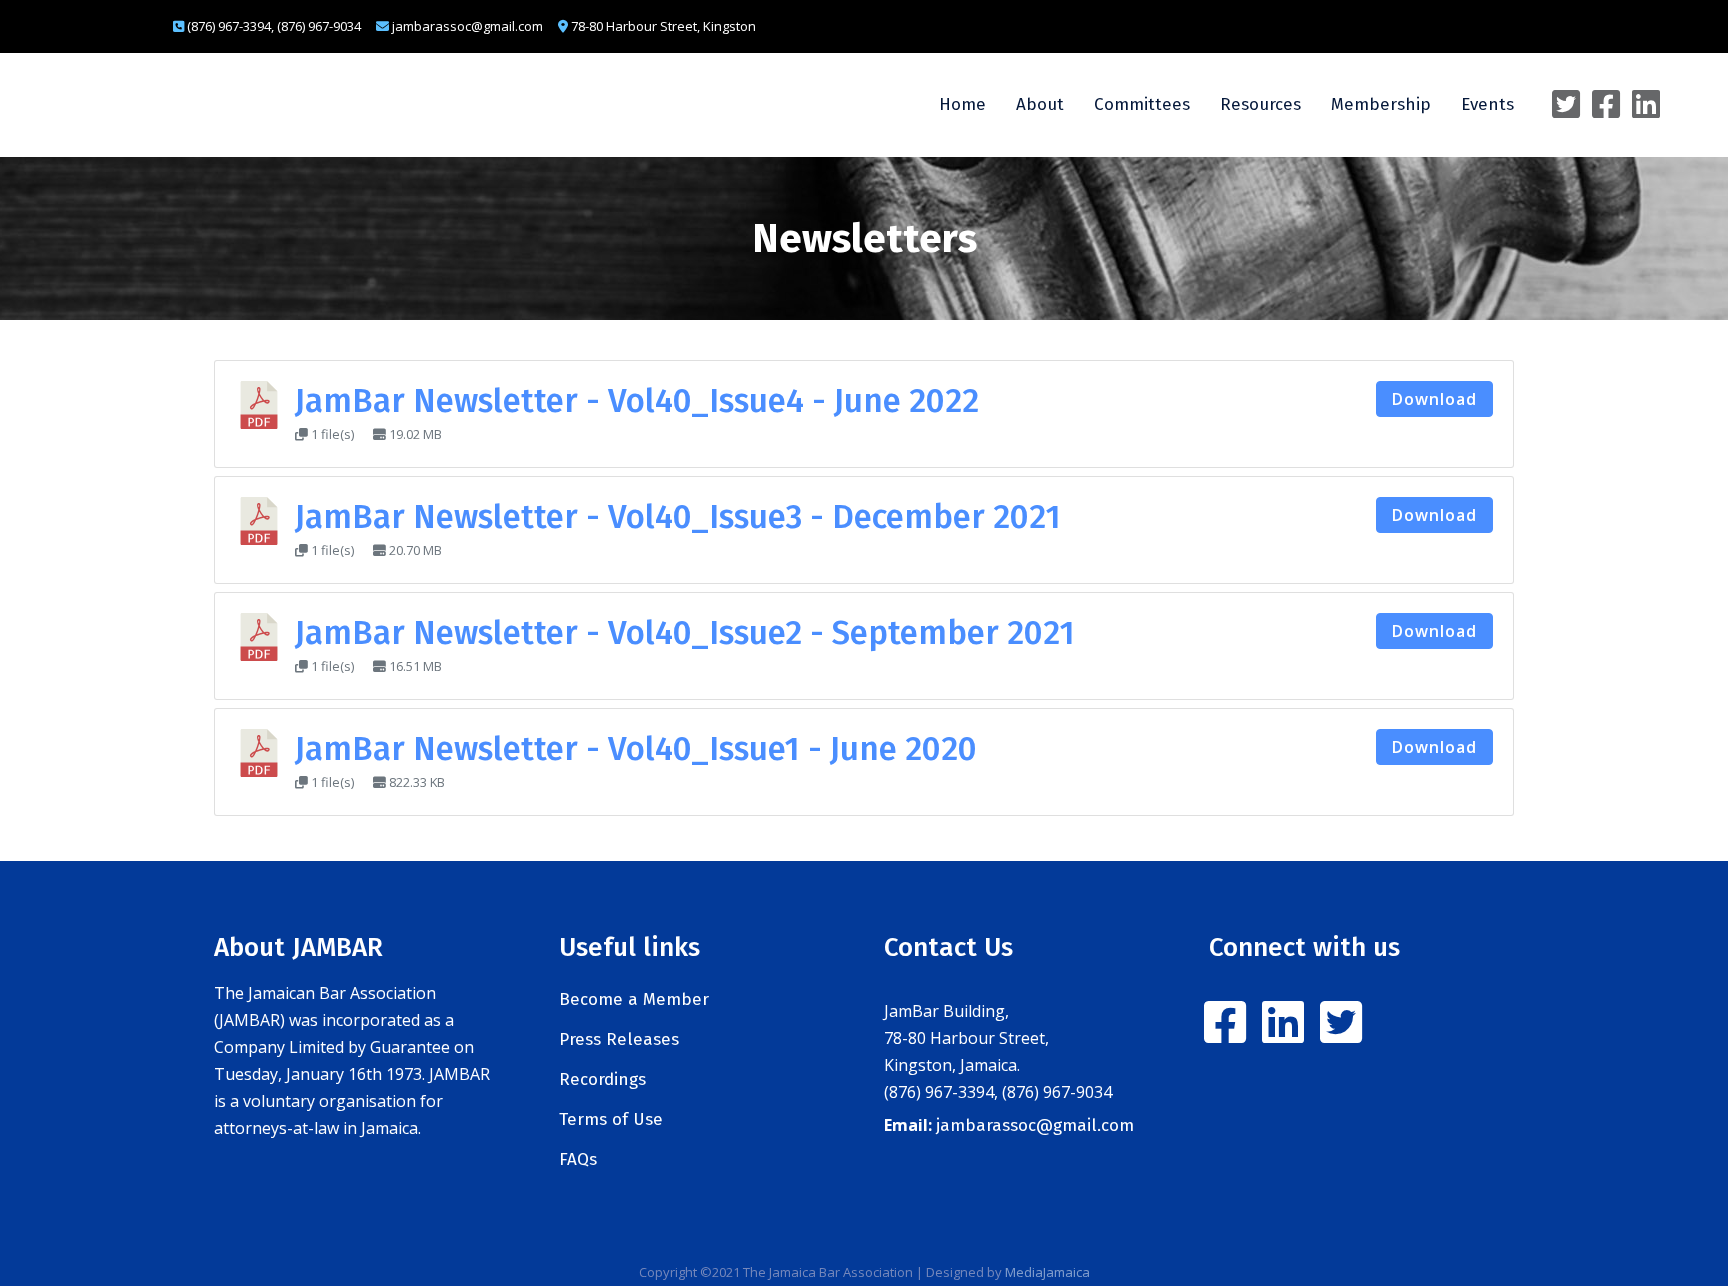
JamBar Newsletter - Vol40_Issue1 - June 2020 (636, 749)
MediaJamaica (1047, 1272)
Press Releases (619, 1039)
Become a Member (634, 999)
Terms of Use (611, 1119)
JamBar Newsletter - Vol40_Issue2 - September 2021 (685, 633)
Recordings (602, 1079)
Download (1434, 399)
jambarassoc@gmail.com (1035, 1125)
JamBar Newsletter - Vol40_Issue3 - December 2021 (678, 517)
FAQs (578, 1159)
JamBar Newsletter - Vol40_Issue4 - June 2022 (637, 401)
